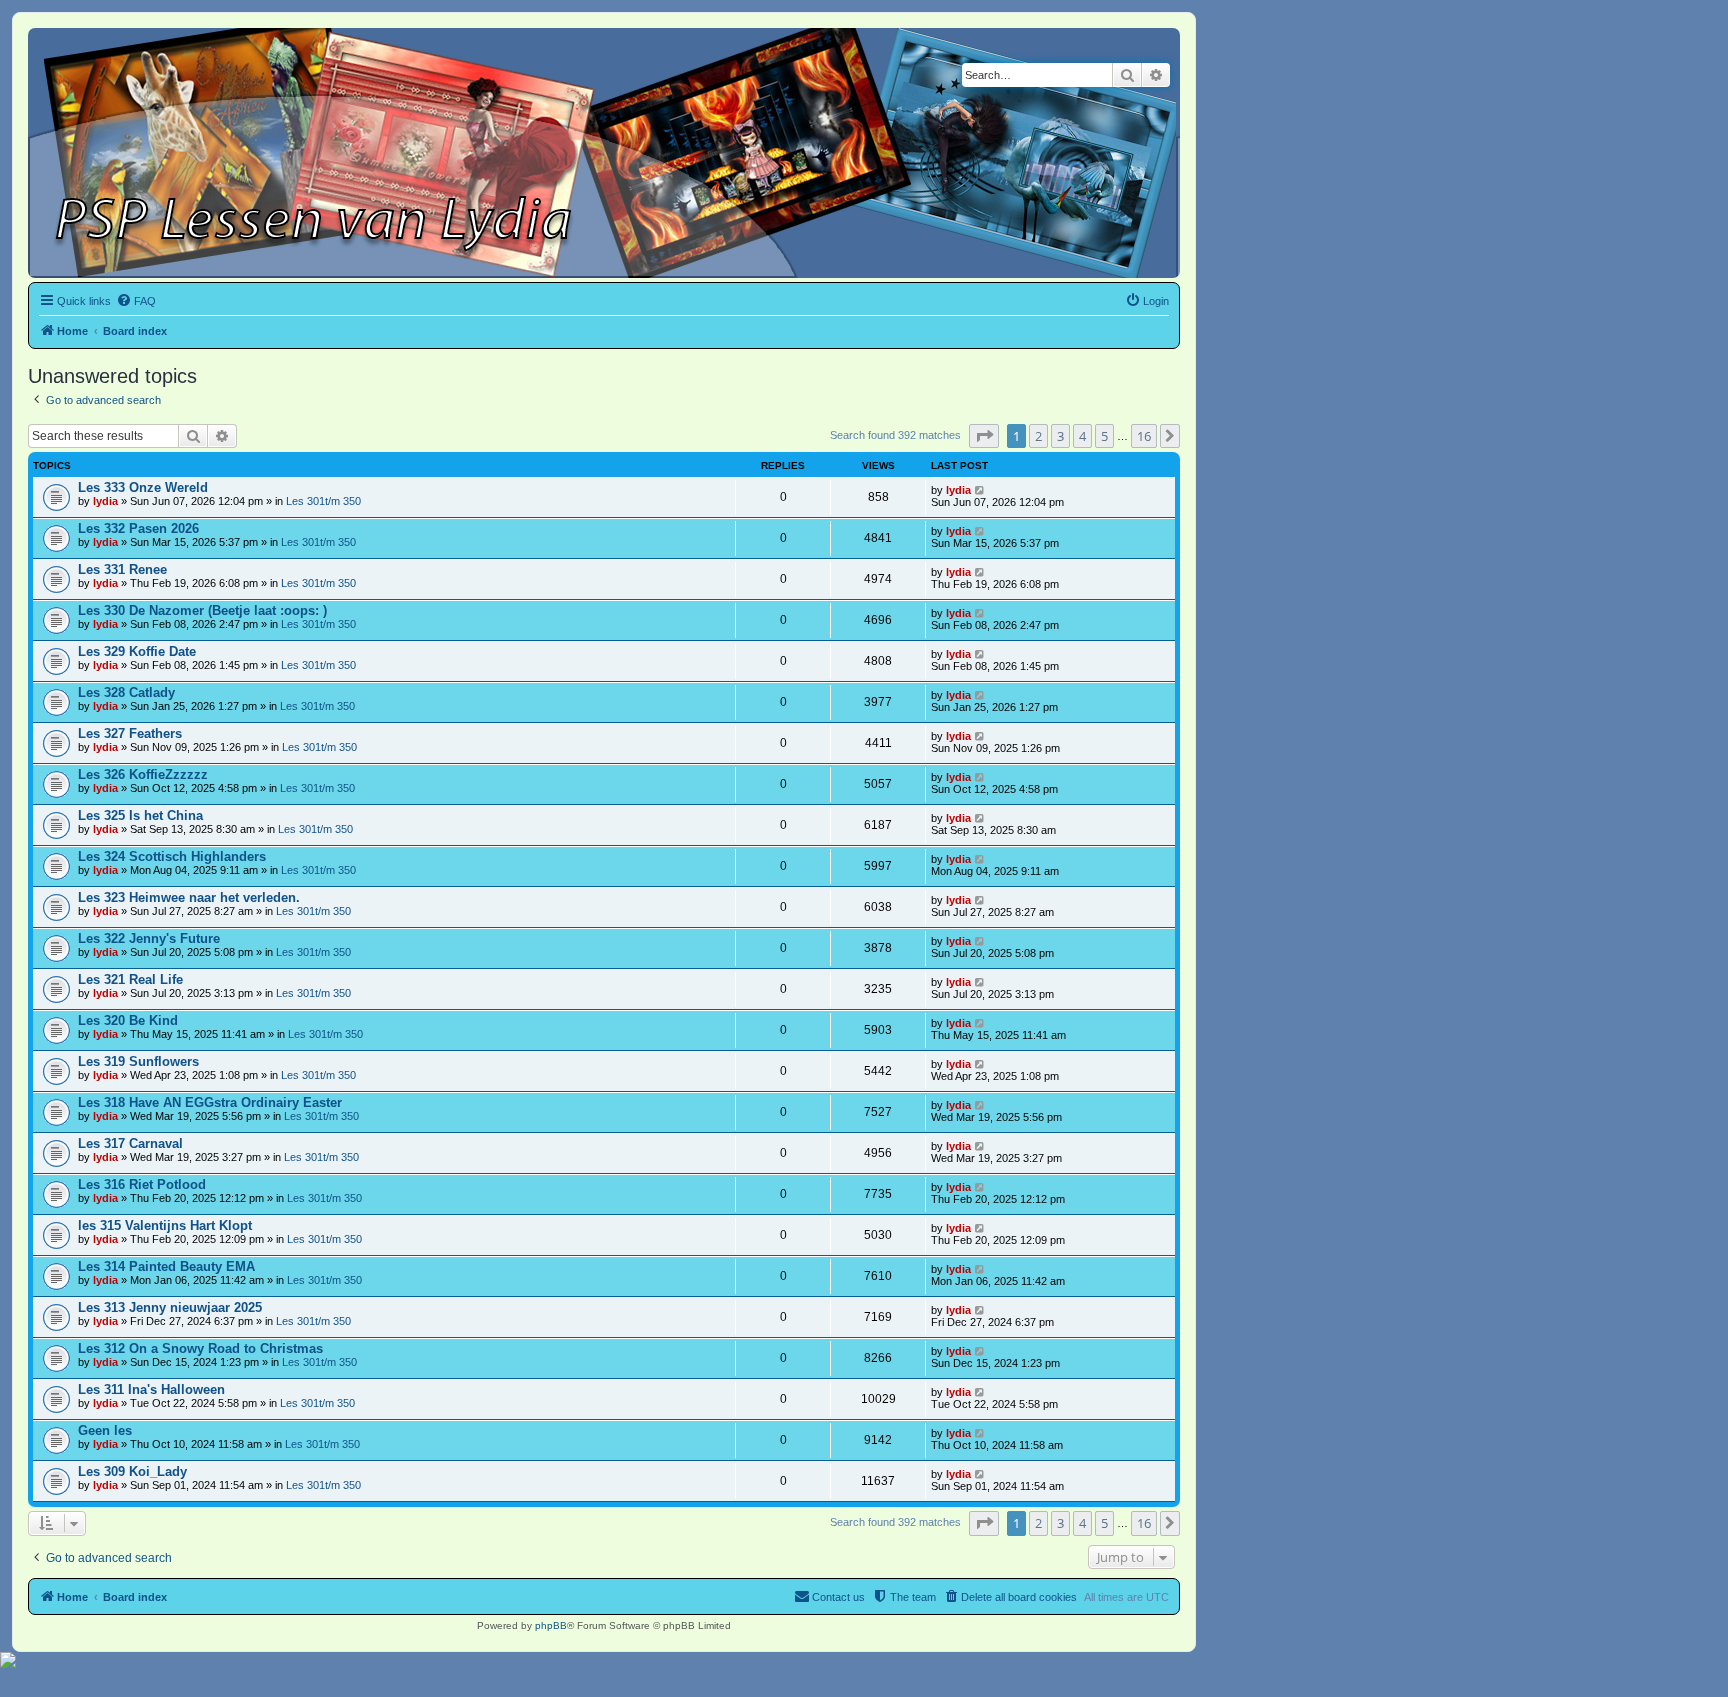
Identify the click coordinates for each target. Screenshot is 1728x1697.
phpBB (551, 1625)
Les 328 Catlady (126, 692)
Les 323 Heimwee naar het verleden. (189, 897)
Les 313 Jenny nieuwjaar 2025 (170, 1307)
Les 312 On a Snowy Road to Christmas (200, 1348)
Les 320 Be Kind (128, 1020)
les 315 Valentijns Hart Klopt (165, 1225)
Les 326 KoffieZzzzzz (143, 774)
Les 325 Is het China (140, 815)
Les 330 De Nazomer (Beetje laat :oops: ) (202, 610)
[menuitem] (136, 301)
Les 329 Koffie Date (137, 651)
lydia (105, 501)
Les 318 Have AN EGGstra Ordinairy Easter (210, 1102)
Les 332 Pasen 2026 (138, 528)
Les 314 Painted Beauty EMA (166, 1266)
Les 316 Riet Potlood (142, 1184)
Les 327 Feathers (130, 733)
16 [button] (1144, 436)
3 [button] (1060, 436)
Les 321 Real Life (130, 979)
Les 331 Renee (122, 569)
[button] (984, 436)
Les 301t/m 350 (323, 501)
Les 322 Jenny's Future (149, 938)
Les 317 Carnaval (130, 1143)
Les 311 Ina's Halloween (151, 1389)
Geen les (105, 1430)
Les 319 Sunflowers (138, 1061)
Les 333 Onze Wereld (143, 487)
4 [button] (1082, 436)
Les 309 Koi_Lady (132, 1471)
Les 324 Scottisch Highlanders (172, 856)
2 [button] (1038, 436)
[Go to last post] (980, 490)
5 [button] (1104, 436)
